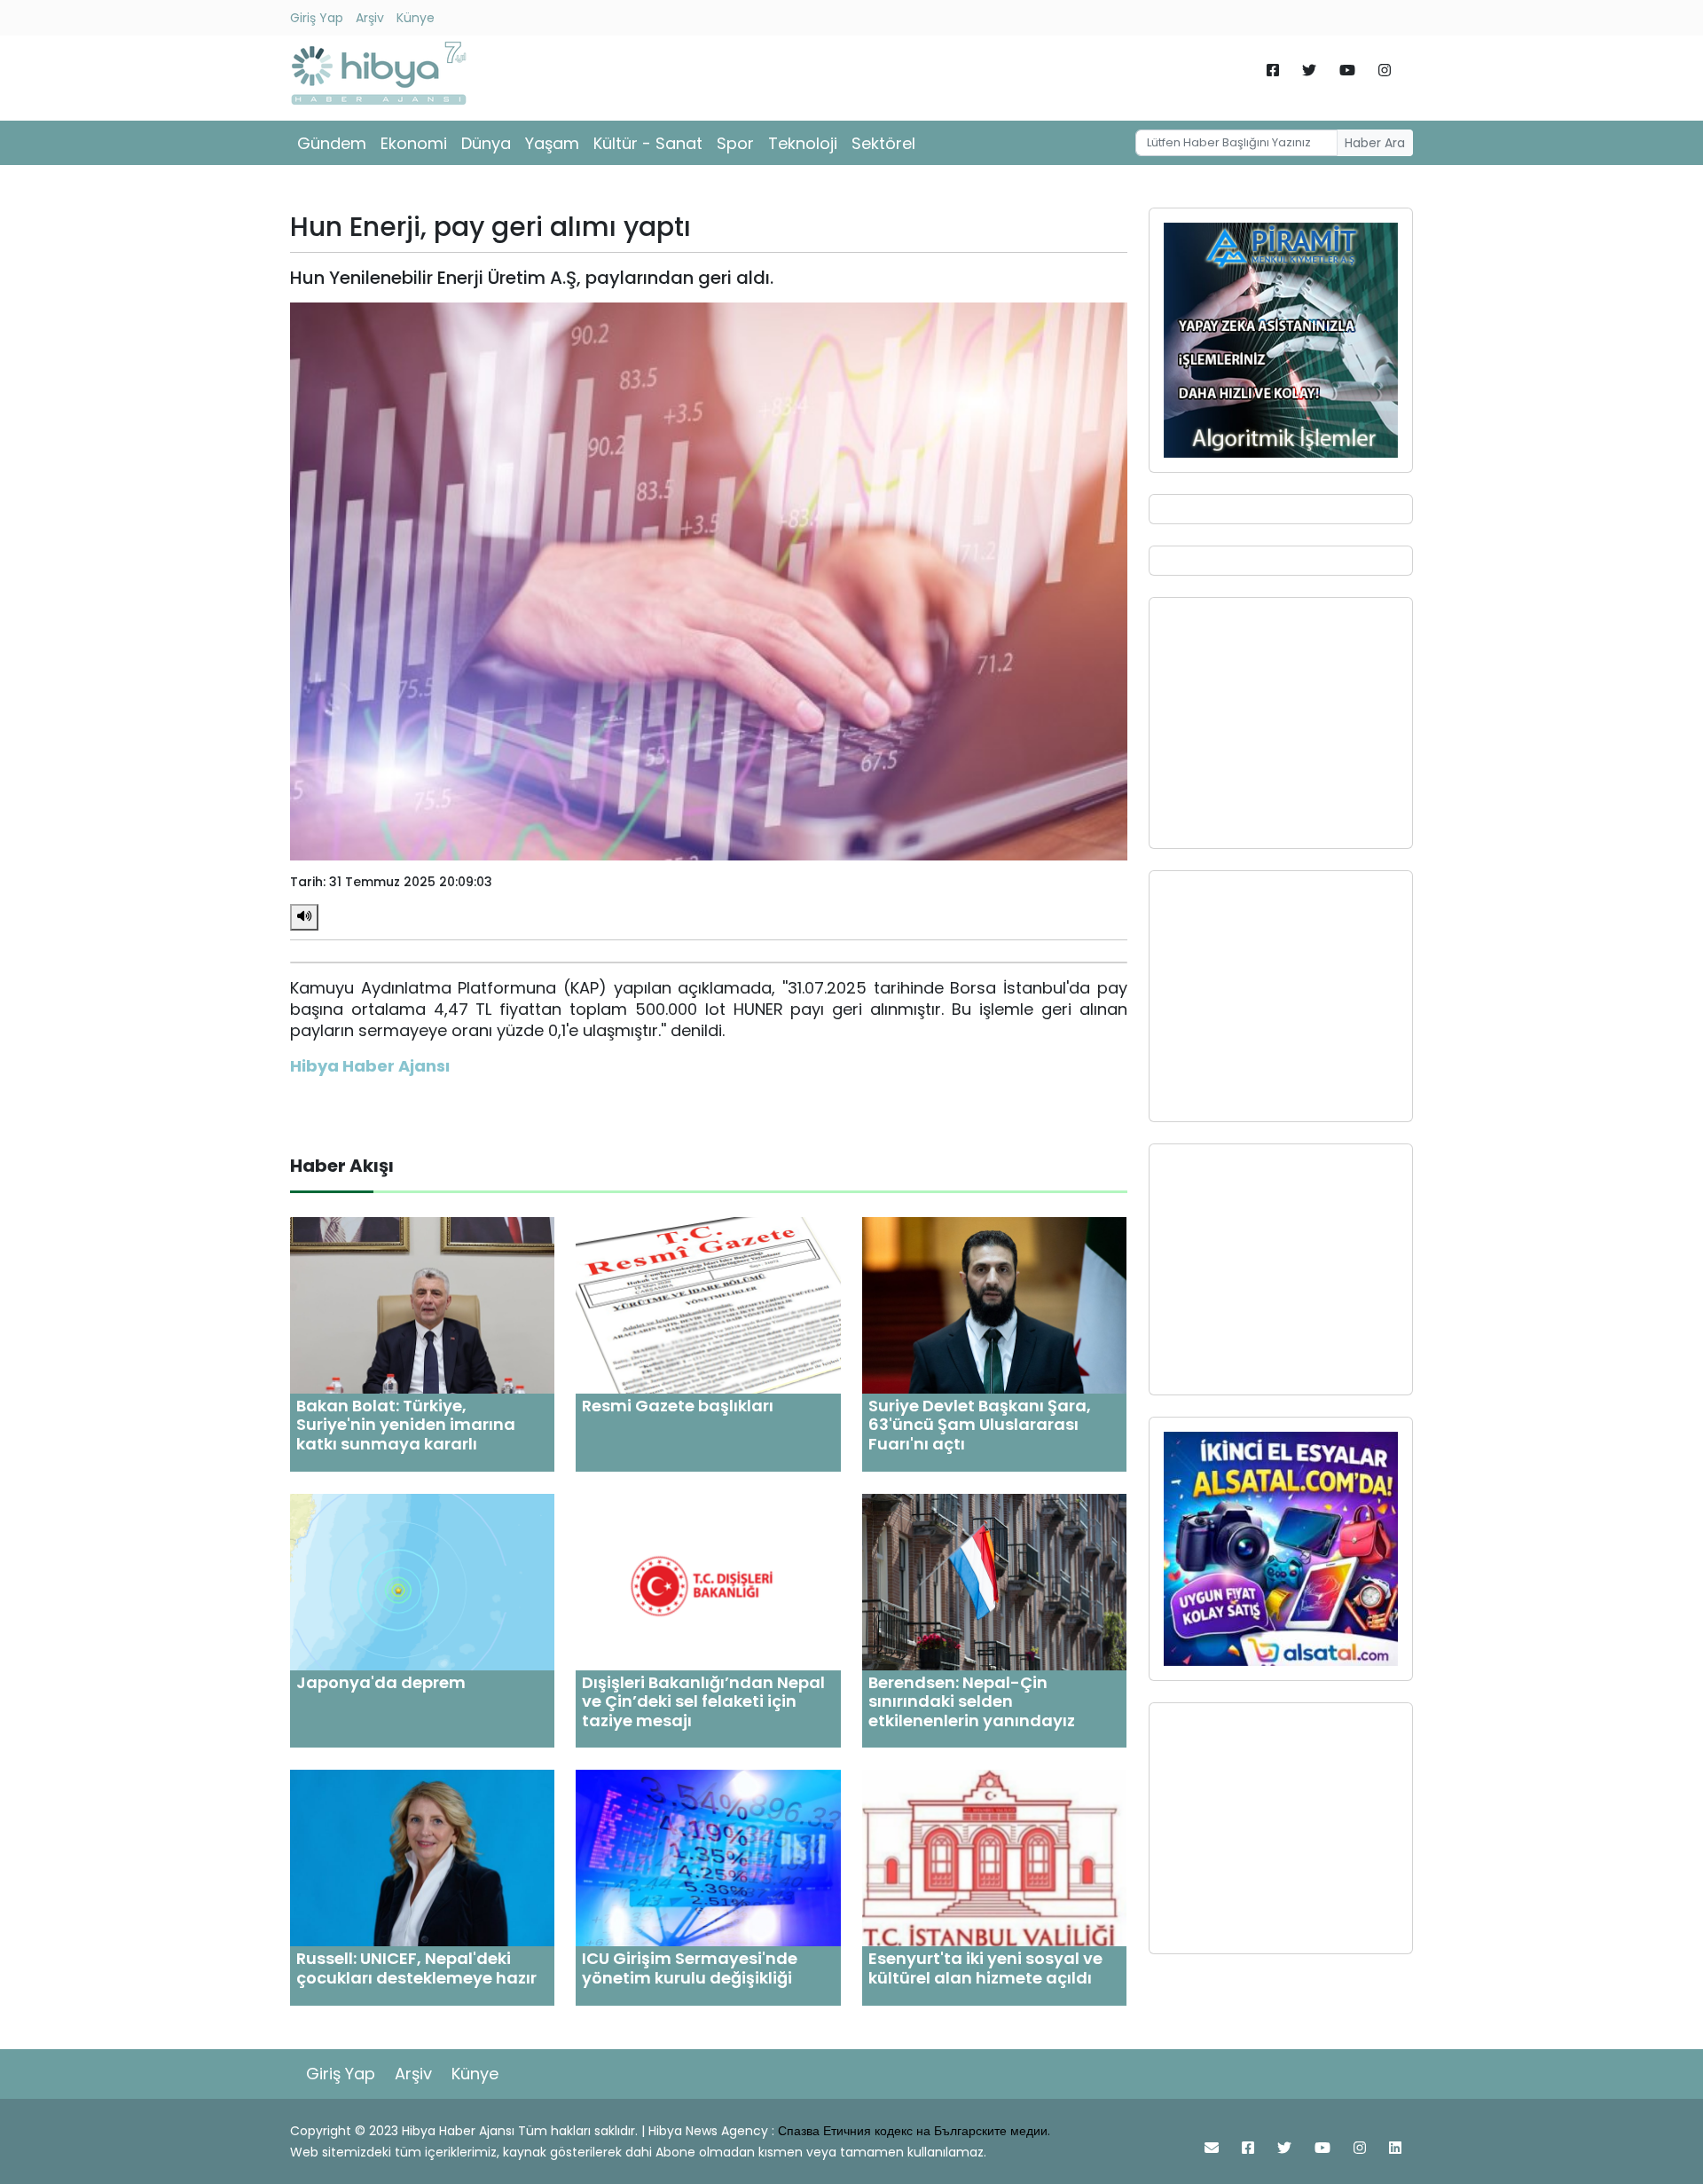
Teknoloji (803, 143)
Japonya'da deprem (381, 1682)
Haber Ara (1375, 143)
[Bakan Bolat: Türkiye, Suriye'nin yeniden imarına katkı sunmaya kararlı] (422, 1304)
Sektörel (883, 143)
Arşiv (370, 18)
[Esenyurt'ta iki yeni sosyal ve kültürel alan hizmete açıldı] (994, 1857)
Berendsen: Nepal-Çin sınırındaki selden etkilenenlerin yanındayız (972, 1701)
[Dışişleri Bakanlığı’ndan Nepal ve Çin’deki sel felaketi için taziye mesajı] (708, 1580)
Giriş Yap (317, 18)
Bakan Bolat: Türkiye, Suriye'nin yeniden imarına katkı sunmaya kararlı (406, 1425)
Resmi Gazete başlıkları (678, 1406)
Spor (735, 143)
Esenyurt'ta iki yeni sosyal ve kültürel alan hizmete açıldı (985, 1968)
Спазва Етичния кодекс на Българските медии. (914, 2131)
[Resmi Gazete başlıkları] (708, 1304)
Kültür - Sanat (648, 143)
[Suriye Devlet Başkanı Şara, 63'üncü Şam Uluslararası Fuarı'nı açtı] (994, 1304)
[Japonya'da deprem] (422, 1580)
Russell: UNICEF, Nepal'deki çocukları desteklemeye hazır (416, 1968)
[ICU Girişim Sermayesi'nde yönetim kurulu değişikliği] (708, 1857)
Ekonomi (414, 143)
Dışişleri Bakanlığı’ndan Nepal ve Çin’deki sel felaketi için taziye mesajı (703, 1701)
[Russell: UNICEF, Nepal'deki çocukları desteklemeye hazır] (422, 1857)
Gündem (332, 143)
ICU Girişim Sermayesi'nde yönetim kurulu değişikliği (690, 1968)
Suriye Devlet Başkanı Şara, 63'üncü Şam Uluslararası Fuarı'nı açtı (980, 1425)
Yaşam (552, 143)
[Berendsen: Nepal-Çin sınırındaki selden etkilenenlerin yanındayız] (994, 1580)
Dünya (486, 143)
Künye (416, 18)
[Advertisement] (1281, 723)
